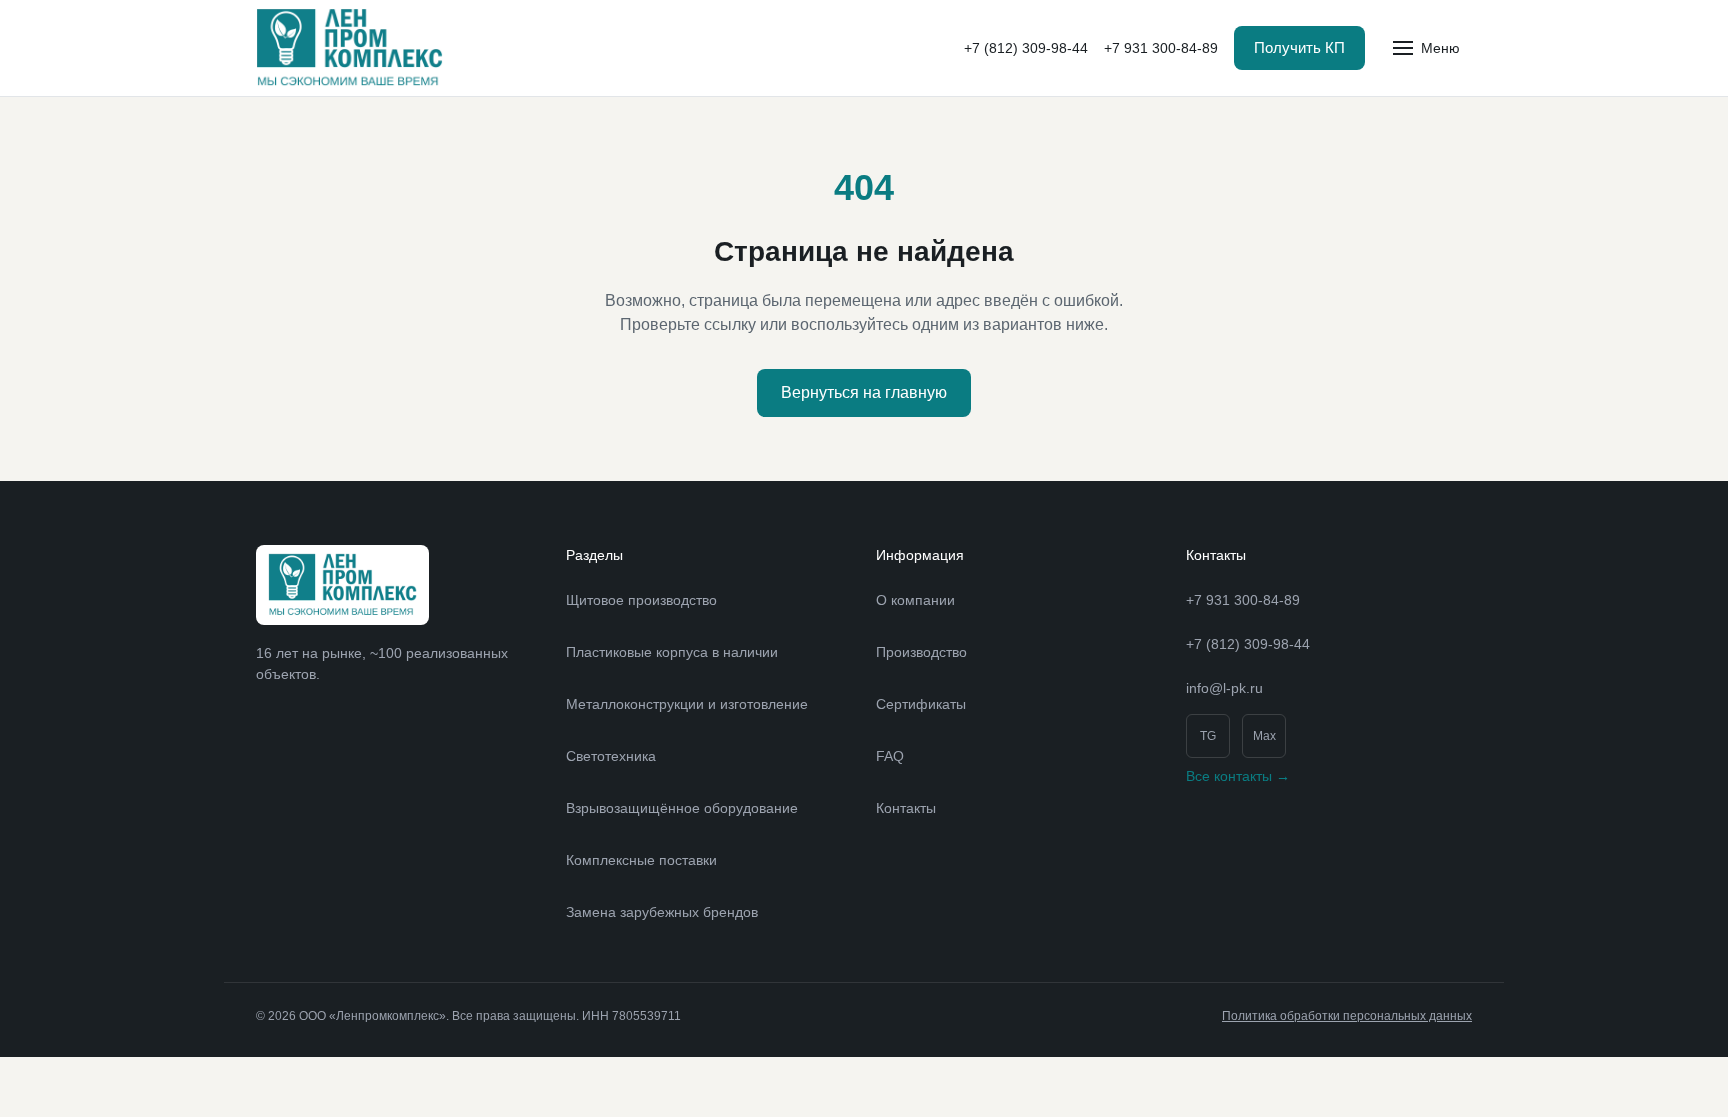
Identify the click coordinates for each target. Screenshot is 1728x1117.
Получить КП (1299, 47)
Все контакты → (1238, 776)
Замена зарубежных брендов (662, 912)
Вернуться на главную (864, 392)
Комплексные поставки (641, 860)
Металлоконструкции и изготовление (687, 704)
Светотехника (611, 756)
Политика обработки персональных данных (1347, 1016)
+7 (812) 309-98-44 (1026, 48)
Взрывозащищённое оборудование (682, 808)
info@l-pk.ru (1224, 688)
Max (1264, 736)
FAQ (890, 756)
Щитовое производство (641, 600)
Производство (921, 652)
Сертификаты (921, 704)
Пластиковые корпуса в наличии (672, 652)
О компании (915, 600)
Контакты (906, 808)
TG (1208, 736)
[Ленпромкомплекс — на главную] (349, 48)
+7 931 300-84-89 (1161, 48)
